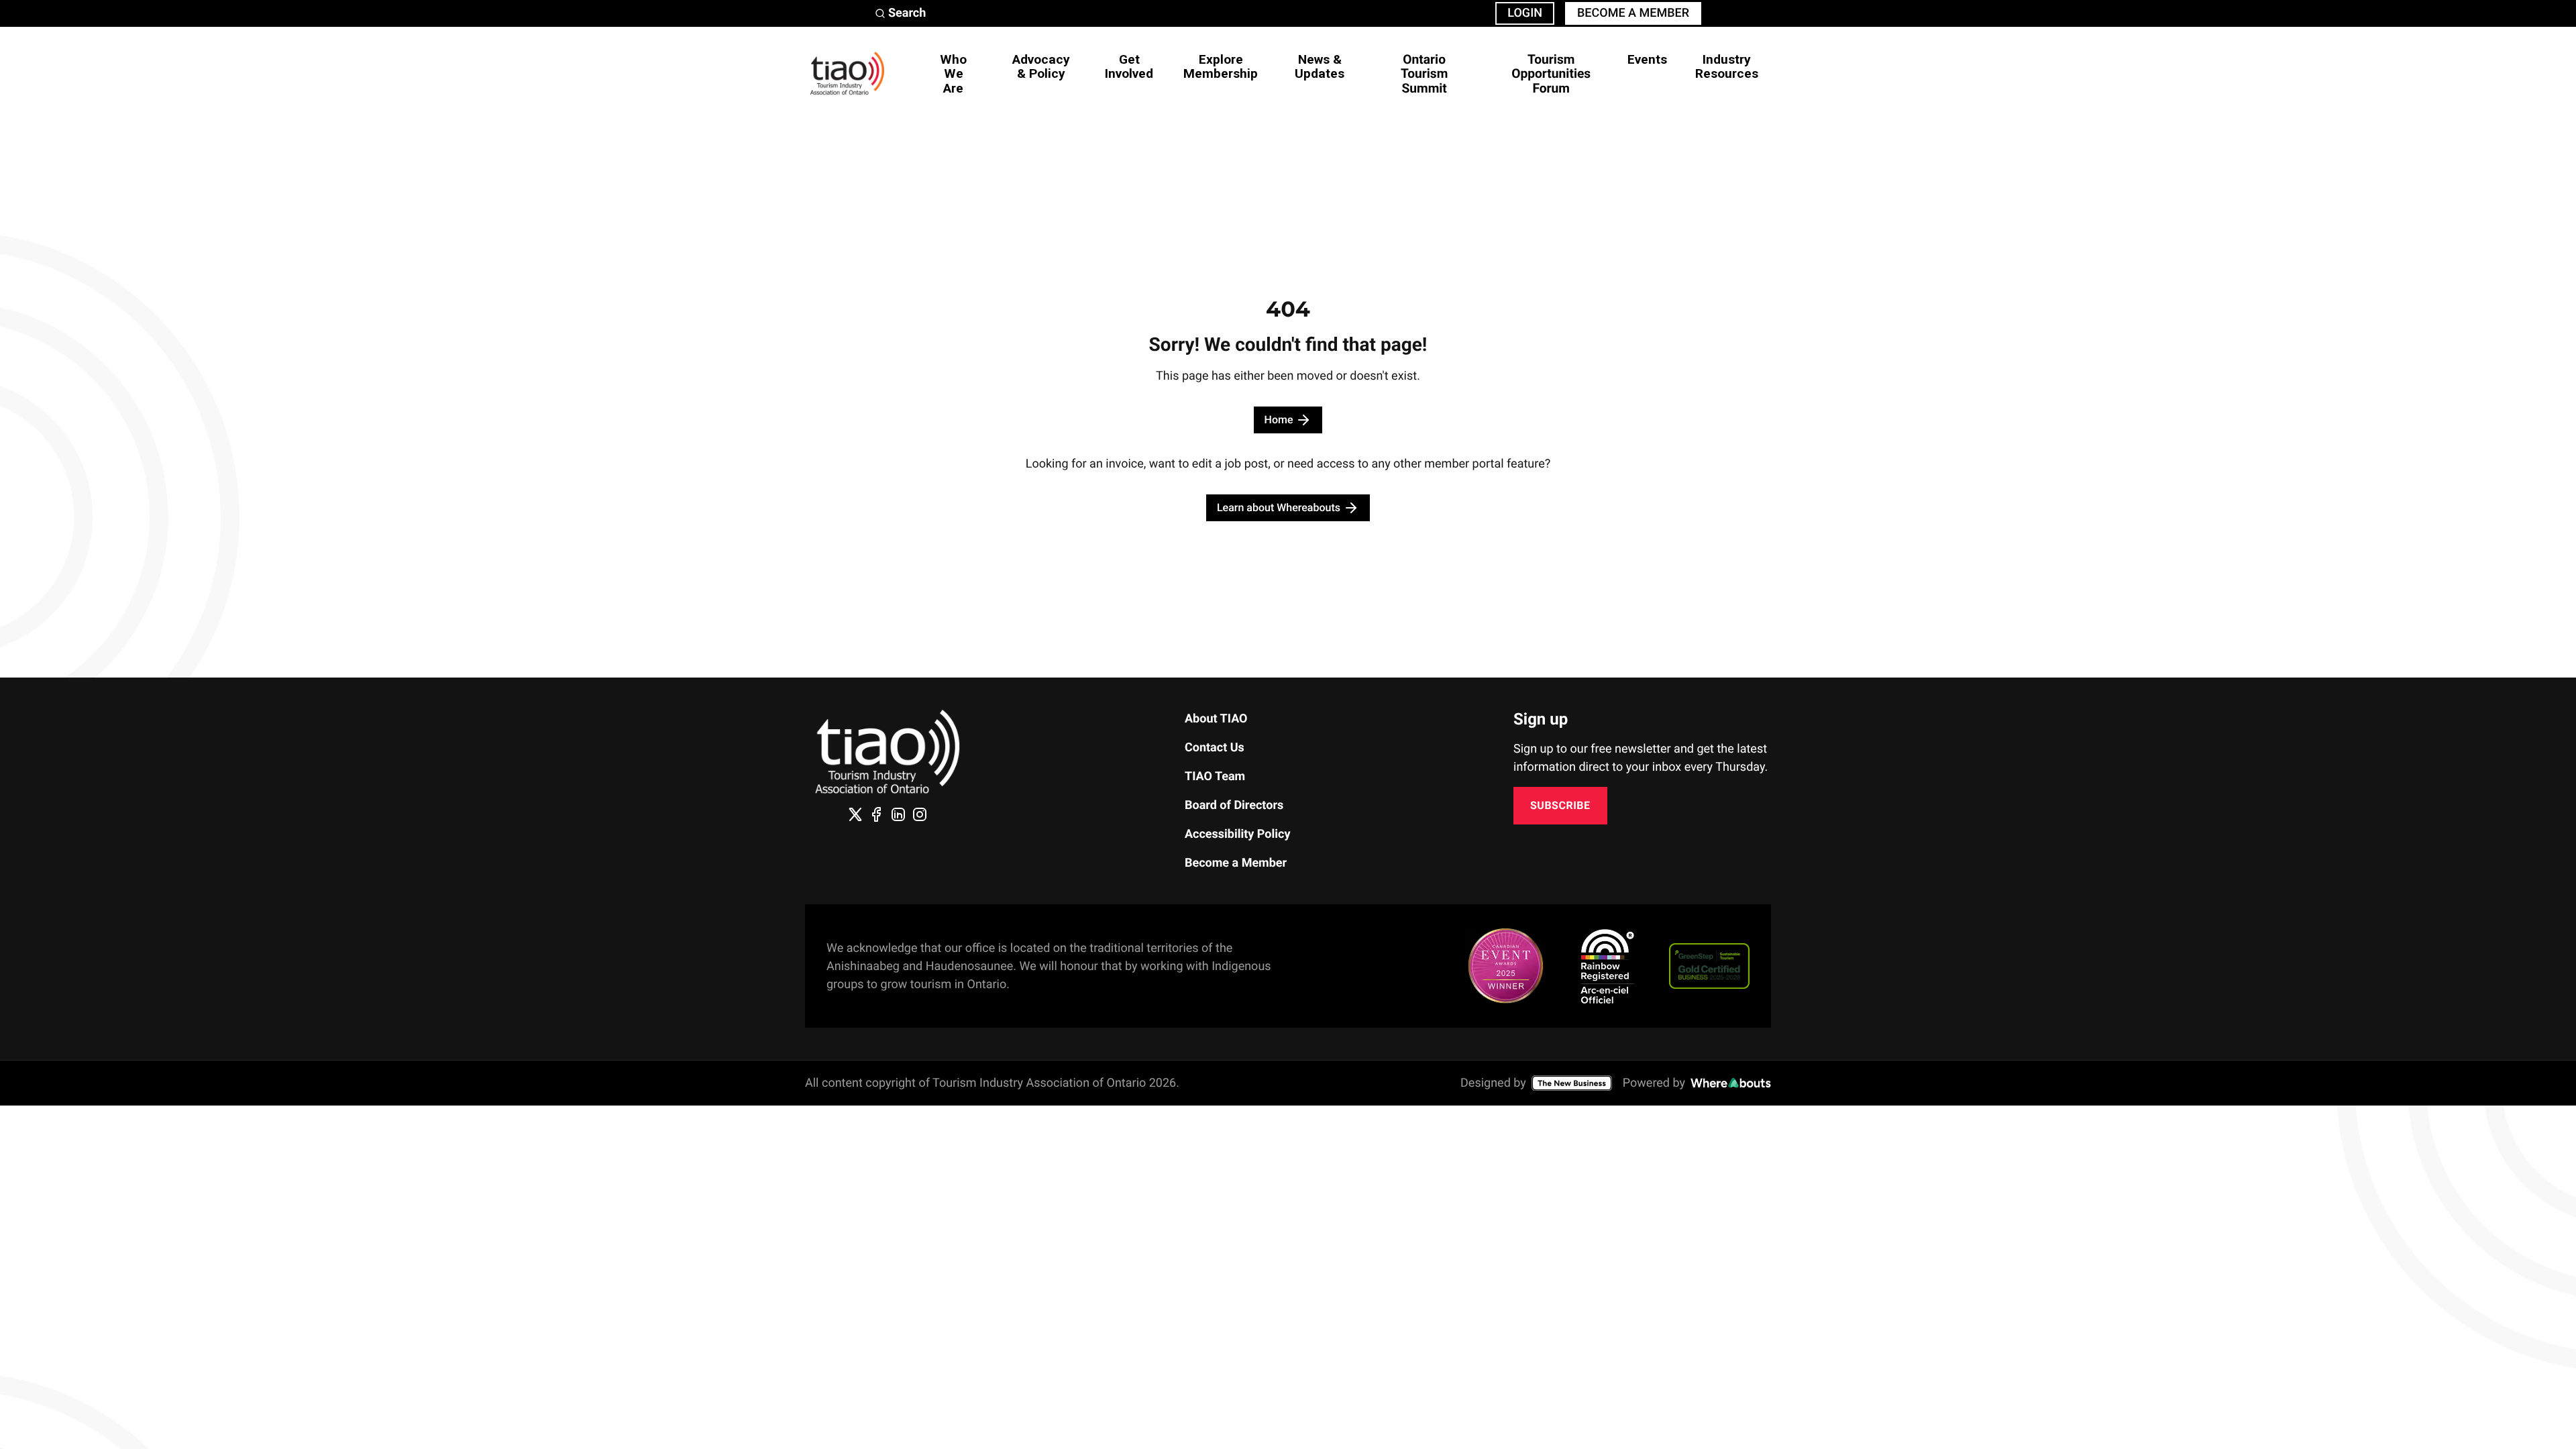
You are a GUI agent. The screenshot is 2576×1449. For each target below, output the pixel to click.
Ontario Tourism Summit (1424, 73)
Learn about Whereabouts (1279, 507)
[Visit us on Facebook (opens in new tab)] (877, 814)
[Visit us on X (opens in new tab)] (855, 814)
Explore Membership (1221, 66)
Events (1647, 59)
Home (1279, 420)
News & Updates (1320, 66)
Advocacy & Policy (1041, 66)
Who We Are (953, 73)
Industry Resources (1727, 66)
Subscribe (1560, 805)
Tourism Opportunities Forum (1551, 73)
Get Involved (1129, 66)
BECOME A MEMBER (1633, 13)
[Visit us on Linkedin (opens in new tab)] (898, 814)
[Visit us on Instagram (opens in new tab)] (920, 814)
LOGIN (1525, 13)
